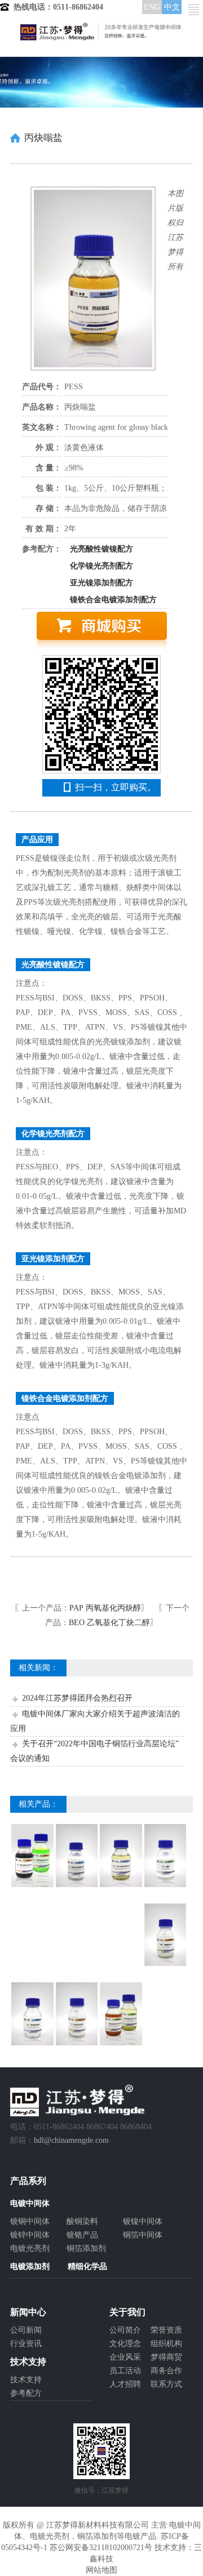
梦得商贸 (166, 2357)
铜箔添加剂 (86, 2248)
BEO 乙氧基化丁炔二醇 (109, 1623)
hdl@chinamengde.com (71, 2140)
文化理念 (125, 2344)
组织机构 (166, 2344)
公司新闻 (26, 2330)
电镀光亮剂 (30, 2248)
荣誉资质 (166, 2330)
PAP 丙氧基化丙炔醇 (105, 1608)
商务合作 (166, 2371)
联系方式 (166, 2384)
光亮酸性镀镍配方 (101, 549)
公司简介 (125, 2330)
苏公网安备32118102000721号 (101, 2548)
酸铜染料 (82, 2221)
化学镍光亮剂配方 (101, 566)
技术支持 (26, 2380)
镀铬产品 (82, 2235)
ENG (152, 7)
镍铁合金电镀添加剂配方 (113, 600)
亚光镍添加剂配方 (101, 583)
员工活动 (125, 2371)
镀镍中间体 (143, 2221)
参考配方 (26, 2393)
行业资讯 (26, 2344)
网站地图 (101, 2570)
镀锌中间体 (30, 2235)
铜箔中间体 (143, 2235)
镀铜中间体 (30, 2221)
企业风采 (125, 2357)
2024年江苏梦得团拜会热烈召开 (77, 1698)
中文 (172, 7)
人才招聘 (125, 2384)
